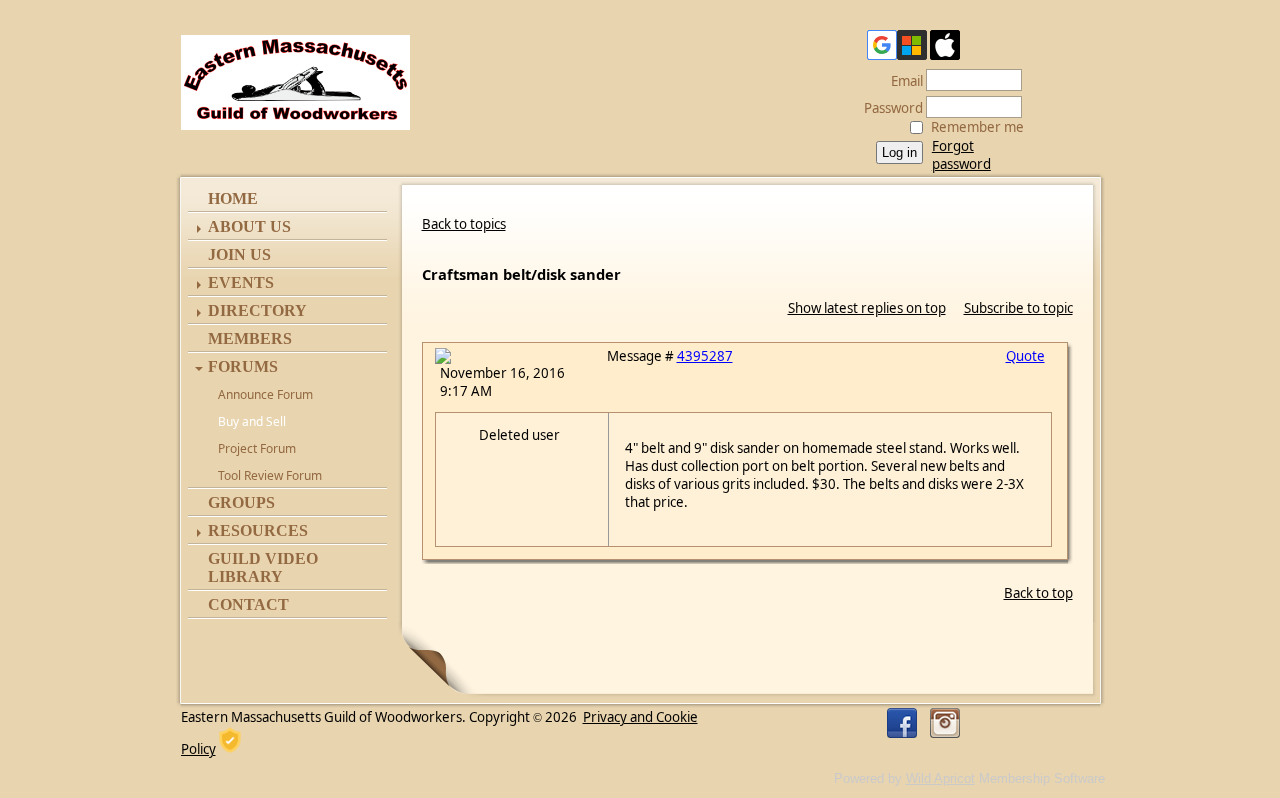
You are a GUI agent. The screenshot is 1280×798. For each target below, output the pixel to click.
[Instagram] (945, 723)
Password (888, 108)
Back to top (1038, 593)
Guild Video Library (263, 567)
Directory (257, 310)
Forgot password (961, 155)
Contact (248, 604)
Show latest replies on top (867, 308)
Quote (1025, 356)
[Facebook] (902, 723)
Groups (241, 502)
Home (233, 198)
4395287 (705, 356)
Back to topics (464, 224)
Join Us (239, 254)
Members (250, 338)
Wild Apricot (940, 778)
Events (241, 282)
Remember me (977, 127)
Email (902, 81)
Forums (243, 366)
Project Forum (257, 448)
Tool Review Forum (270, 475)
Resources (258, 530)
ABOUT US (249, 226)
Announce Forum (265, 394)
